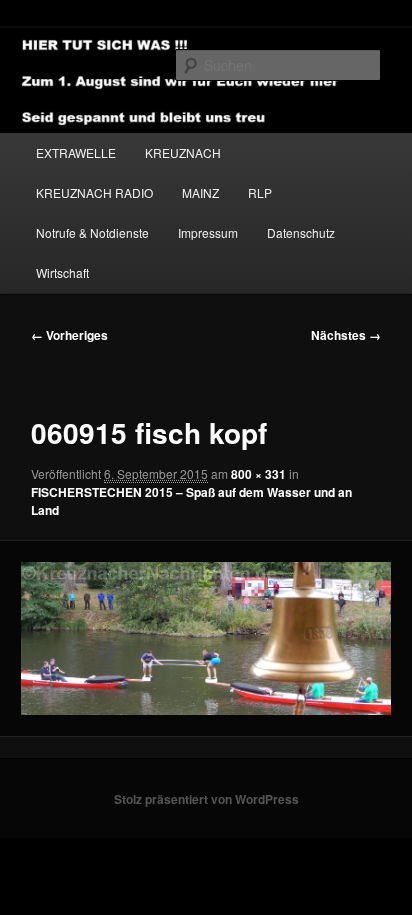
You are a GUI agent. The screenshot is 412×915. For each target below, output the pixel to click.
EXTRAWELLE (76, 152)
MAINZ (200, 192)
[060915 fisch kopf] (205, 638)
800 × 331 (258, 474)
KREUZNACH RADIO (94, 192)
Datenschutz (301, 232)
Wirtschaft (62, 272)
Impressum (208, 232)
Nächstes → (346, 335)
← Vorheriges (69, 335)
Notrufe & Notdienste (92, 232)
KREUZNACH (183, 152)
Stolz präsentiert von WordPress (206, 799)
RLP (260, 192)
